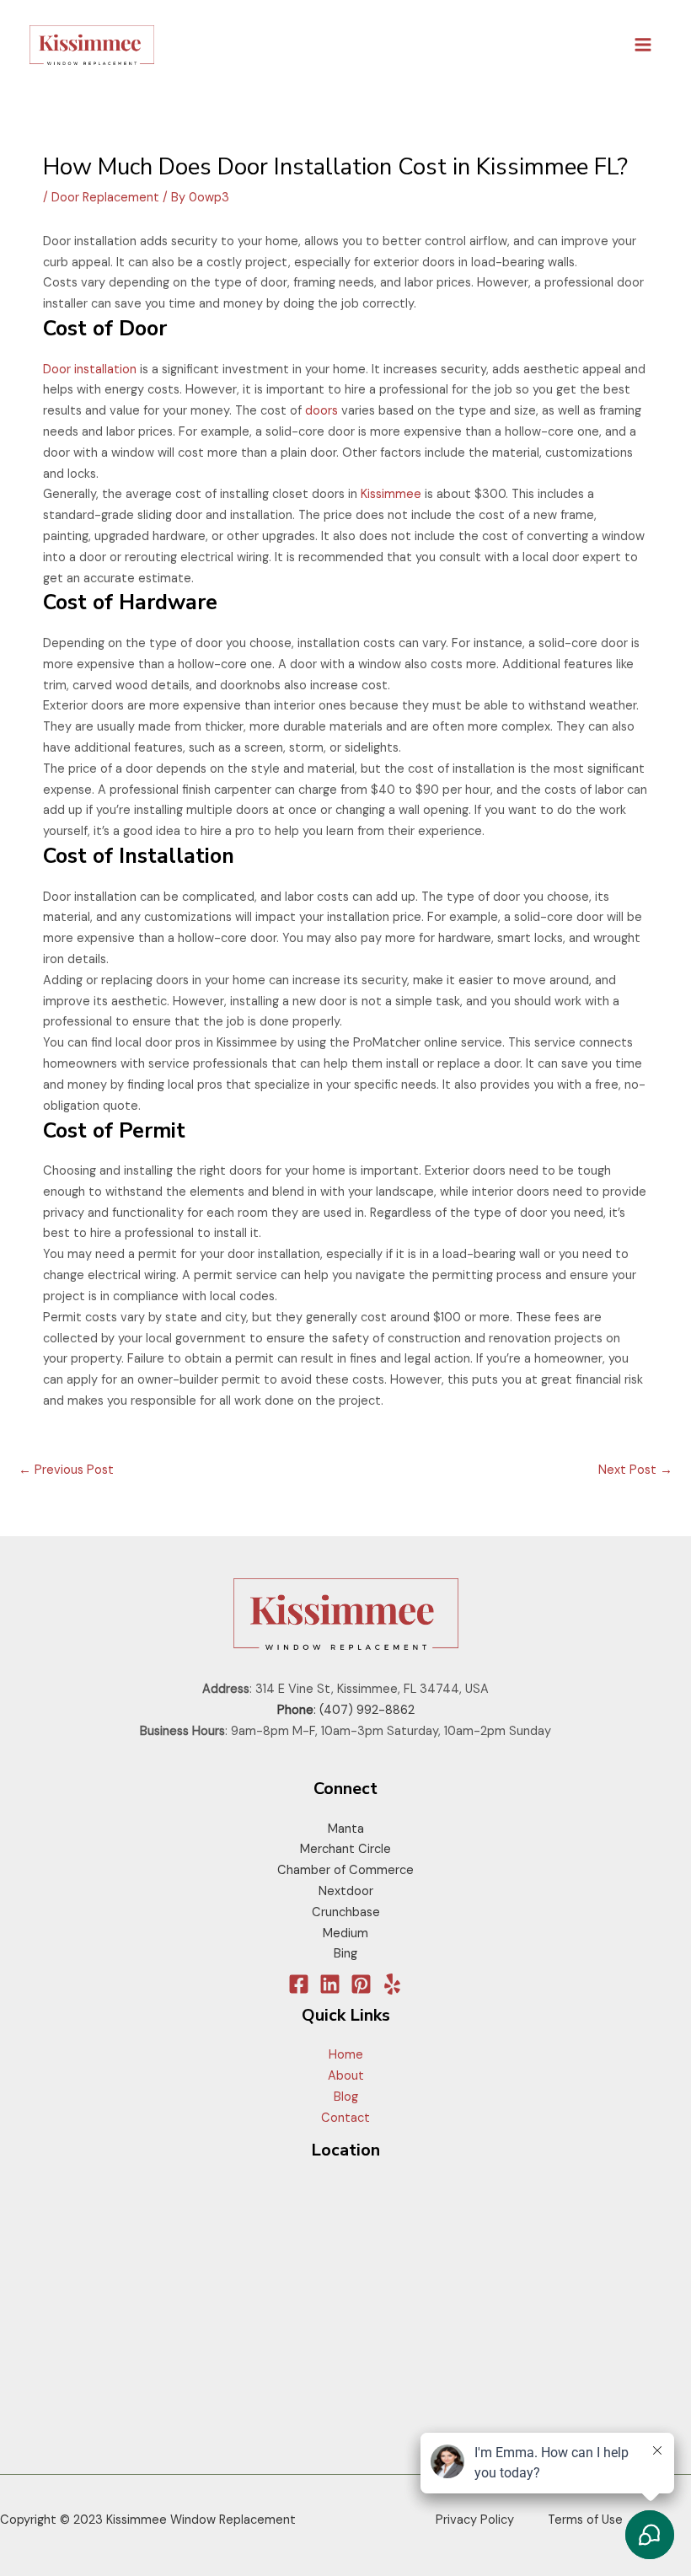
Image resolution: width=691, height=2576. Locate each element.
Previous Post (66, 1470)
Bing (345, 1954)
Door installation (90, 370)
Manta (346, 1829)
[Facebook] (299, 1984)
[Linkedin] (330, 1984)
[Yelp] (392, 1984)
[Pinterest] (361, 1984)
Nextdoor (346, 1891)
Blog (346, 2097)
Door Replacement (105, 198)
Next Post (635, 1470)
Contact (345, 2118)
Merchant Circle (345, 1849)
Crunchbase (346, 1912)
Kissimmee (391, 494)
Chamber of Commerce (345, 1870)
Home (346, 2055)
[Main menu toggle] (643, 45)
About (346, 2076)
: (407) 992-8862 (346, 1710)
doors (321, 411)
